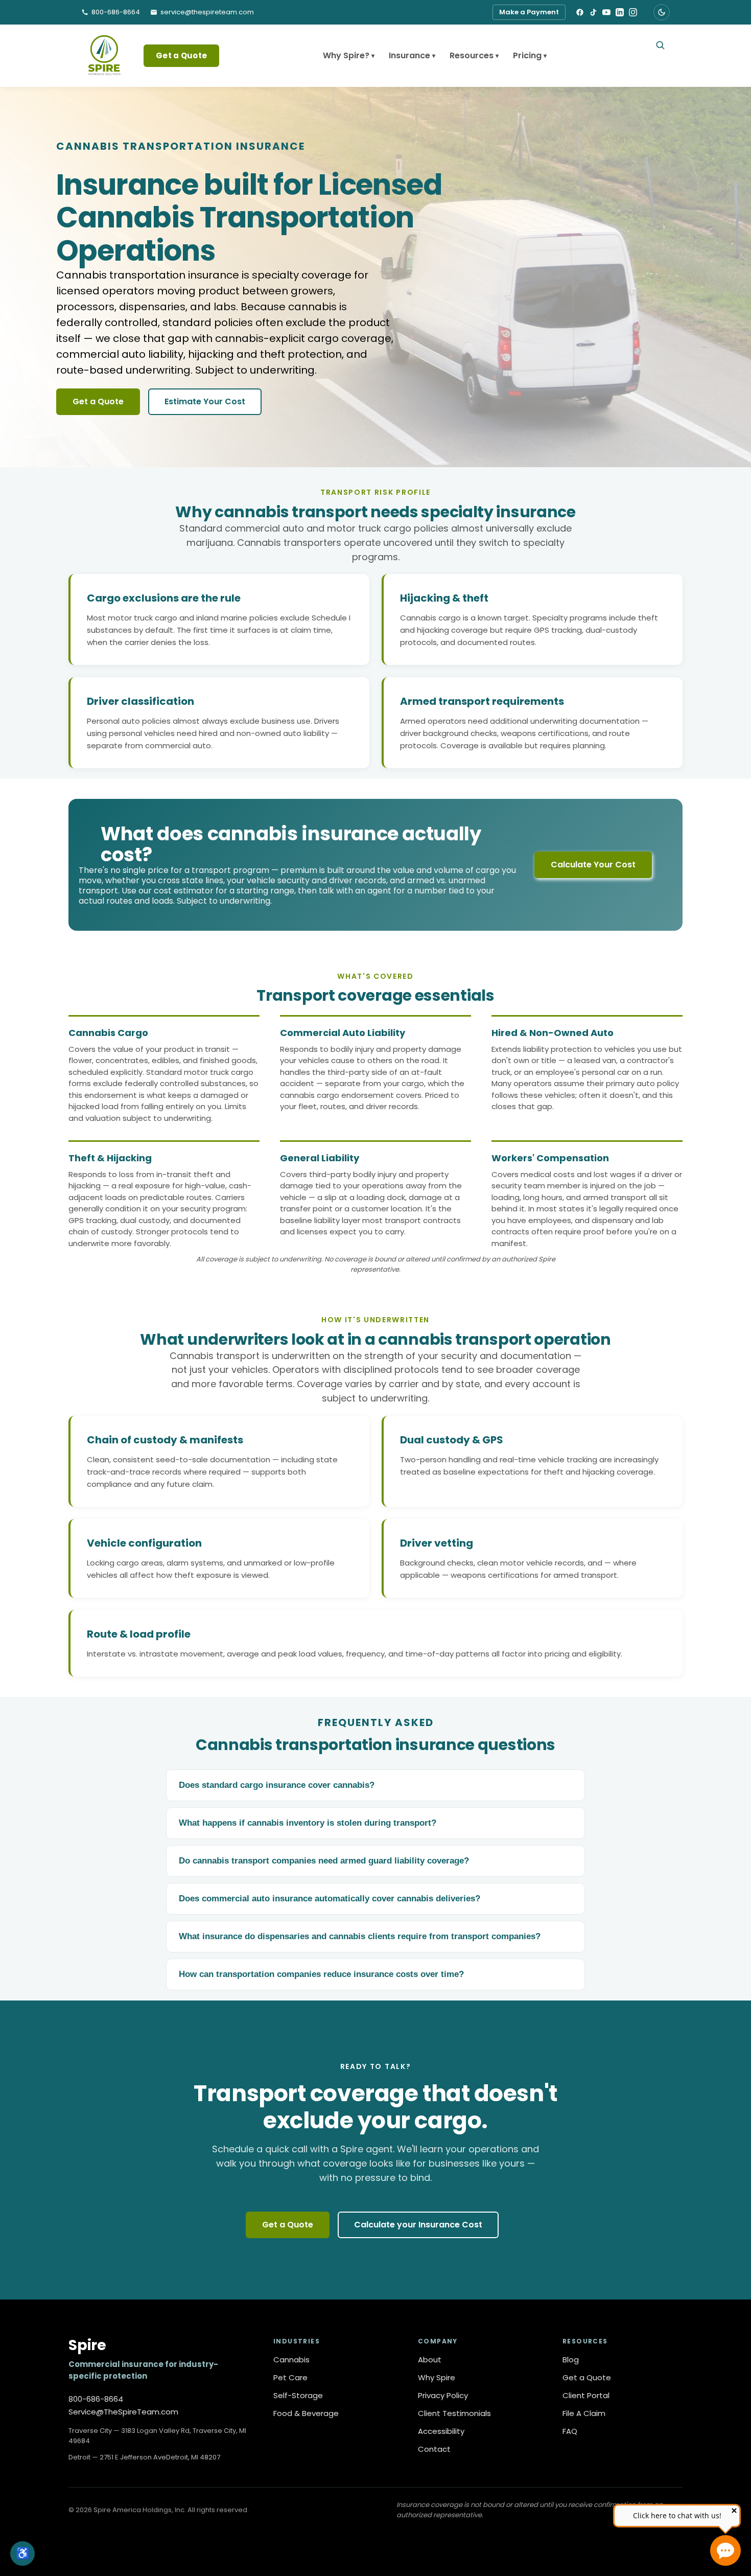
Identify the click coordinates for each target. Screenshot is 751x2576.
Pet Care (290, 2378)
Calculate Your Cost (593, 865)
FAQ (570, 2431)
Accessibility (441, 2431)
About (430, 2360)
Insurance (412, 55)
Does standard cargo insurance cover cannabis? (277, 1785)
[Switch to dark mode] (662, 12)
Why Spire (437, 2378)
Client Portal (586, 2396)
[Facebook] (580, 12)
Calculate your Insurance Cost (418, 2225)
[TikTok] (593, 12)
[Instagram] (633, 12)
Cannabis (291, 2360)
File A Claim (584, 2413)
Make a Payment (529, 12)
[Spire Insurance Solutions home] (104, 56)
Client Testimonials (454, 2413)
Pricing (530, 55)
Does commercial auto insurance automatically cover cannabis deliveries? (330, 1899)
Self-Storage (298, 2396)
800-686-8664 (96, 2399)
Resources (474, 55)
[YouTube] (606, 12)
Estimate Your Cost (205, 401)
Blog (571, 2360)
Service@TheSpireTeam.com (123, 2412)
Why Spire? (349, 55)
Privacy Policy (443, 2396)
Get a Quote (181, 55)
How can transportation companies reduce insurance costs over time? (321, 1974)
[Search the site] (660, 45)
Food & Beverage (306, 2413)
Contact (434, 2449)
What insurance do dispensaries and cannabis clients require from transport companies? (360, 1936)
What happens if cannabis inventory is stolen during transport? (308, 1823)
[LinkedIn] (620, 12)
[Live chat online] (725, 2550)
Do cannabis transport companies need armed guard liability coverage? (324, 1861)
